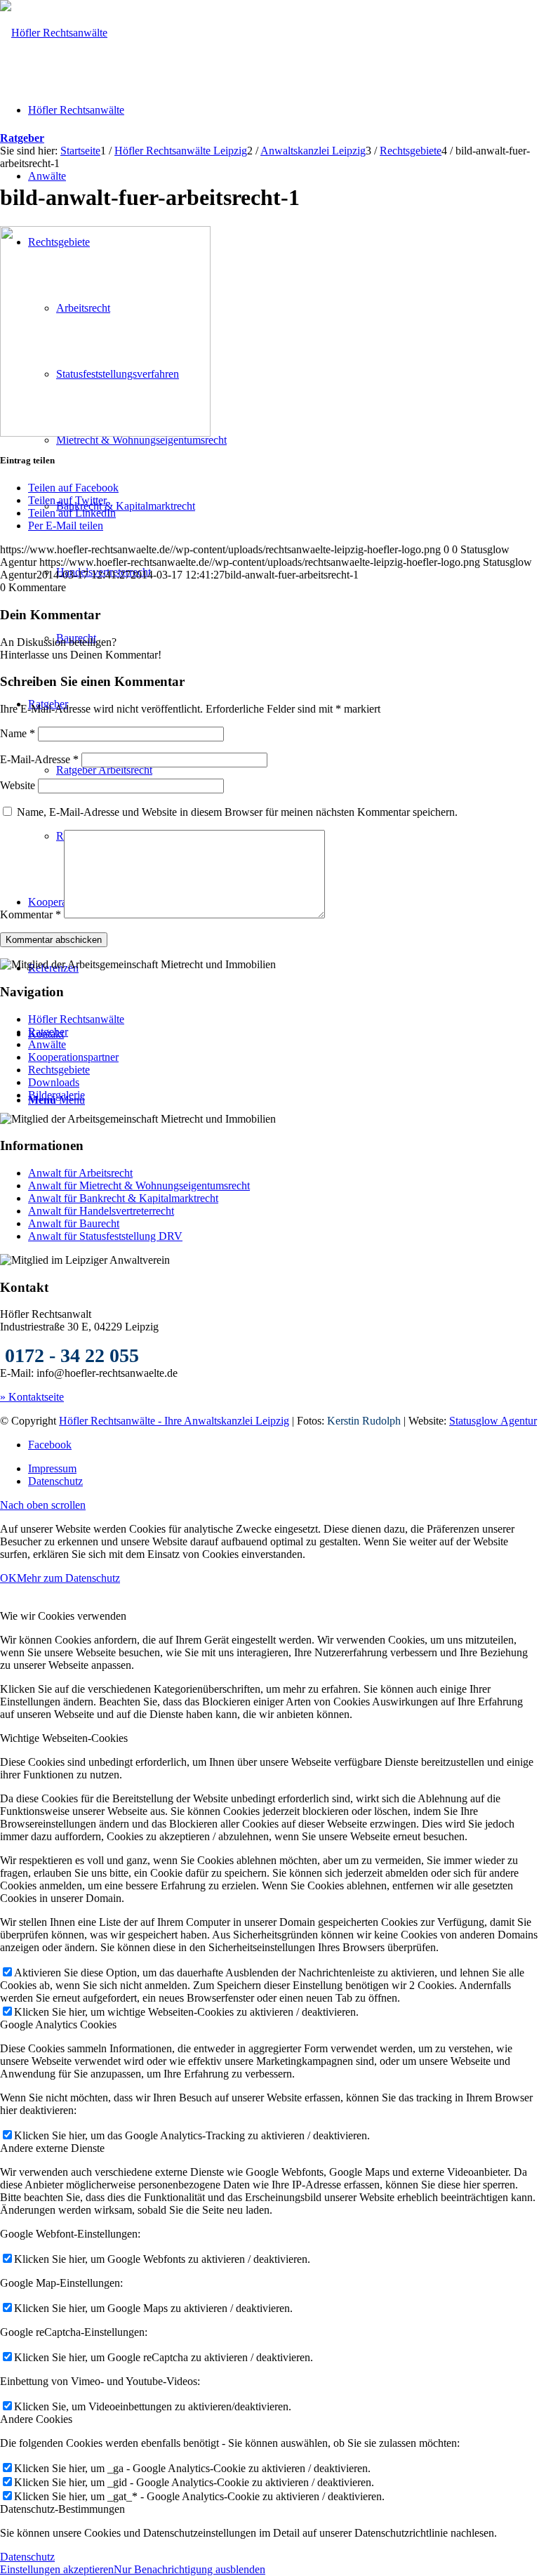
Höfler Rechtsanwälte (76, 1019)
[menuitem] (284, 1469)
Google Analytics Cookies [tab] (58, 2025)
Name (18, 733)
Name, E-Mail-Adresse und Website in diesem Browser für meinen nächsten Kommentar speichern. (237, 812)
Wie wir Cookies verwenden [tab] (63, 1616)
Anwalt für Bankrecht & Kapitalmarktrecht (123, 1198)
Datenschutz (27, 2557)
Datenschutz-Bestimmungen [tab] (62, 2509)
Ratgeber (22, 138)
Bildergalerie (56, 1095)
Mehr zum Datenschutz (68, 1578)
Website (18, 785)
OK (8, 1578)
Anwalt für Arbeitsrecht (80, 1173)
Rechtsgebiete (59, 1070)
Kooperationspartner (73, 1057)
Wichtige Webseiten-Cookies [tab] (64, 1738)
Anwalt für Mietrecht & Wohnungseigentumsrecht (139, 1185)
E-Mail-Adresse (39, 759)
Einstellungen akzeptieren (57, 2569)
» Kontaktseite (32, 1397)
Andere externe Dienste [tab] (52, 2148)
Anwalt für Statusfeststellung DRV (105, 1236)
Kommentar (31, 914)
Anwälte (47, 1044)
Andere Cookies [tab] (36, 2419)
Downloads (54, 1082)
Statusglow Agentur (493, 1421)
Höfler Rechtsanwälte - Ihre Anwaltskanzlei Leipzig (174, 1421)
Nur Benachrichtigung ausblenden (189, 2569)
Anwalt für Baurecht (74, 1223)
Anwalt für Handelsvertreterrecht (101, 1211)
